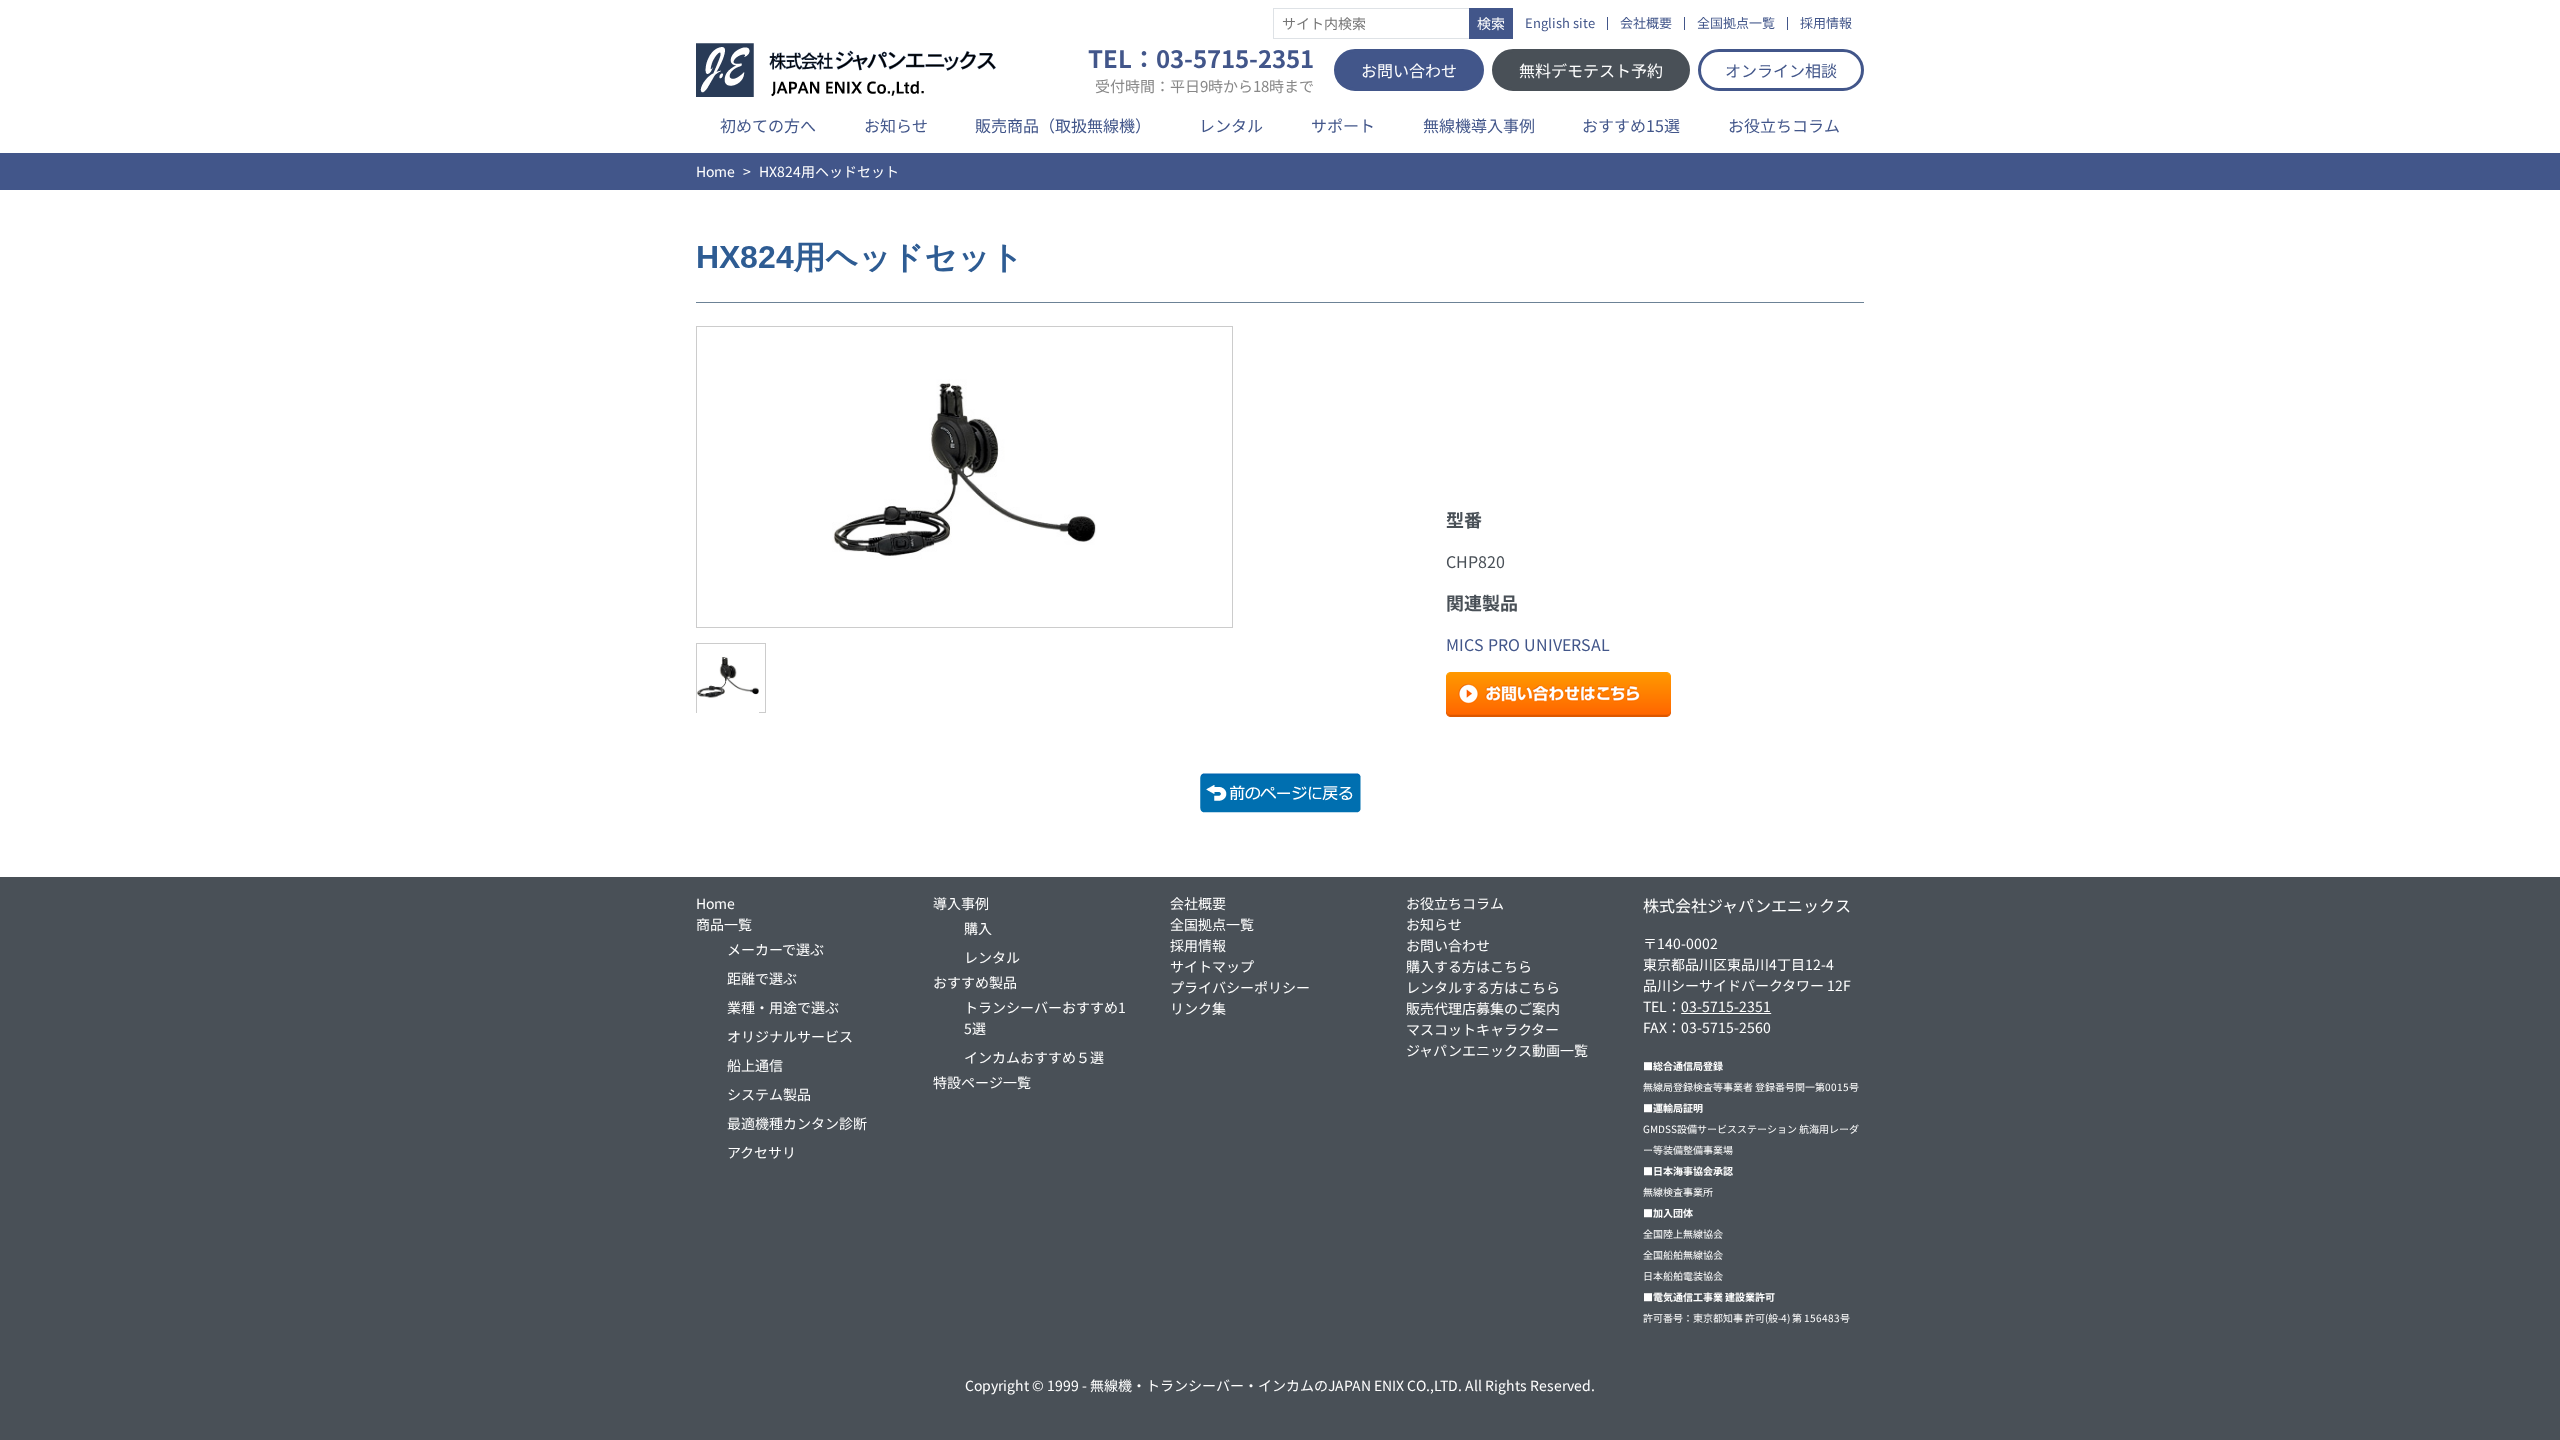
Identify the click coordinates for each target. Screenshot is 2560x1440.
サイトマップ (1212, 966)
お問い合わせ (1409, 70)
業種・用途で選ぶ (783, 1007)
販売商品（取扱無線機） (1063, 125)
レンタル (1231, 125)
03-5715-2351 (1726, 1006)
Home (715, 171)
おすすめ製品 (975, 982)
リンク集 (1198, 1008)
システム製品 (769, 1094)
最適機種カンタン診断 (797, 1123)
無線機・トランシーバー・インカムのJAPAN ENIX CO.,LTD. (1276, 1385)
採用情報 (1826, 23)
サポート (1343, 125)
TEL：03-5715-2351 (1201, 70)
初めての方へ (768, 125)
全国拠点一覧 (1736, 23)
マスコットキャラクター (1482, 1029)
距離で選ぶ (762, 978)
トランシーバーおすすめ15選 (1045, 1017)
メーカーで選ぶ (775, 949)
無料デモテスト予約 (1591, 70)
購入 (978, 928)
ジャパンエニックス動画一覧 (1497, 1050)
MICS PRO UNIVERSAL (1528, 644)
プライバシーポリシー (1240, 987)
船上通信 (755, 1065)
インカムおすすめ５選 (1034, 1057)
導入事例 (961, 903)
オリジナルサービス (790, 1036)
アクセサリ (761, 1152)
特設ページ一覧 (982, 1082)
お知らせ (896, 125)
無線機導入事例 (1479, 125)
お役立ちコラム (1784, 125)
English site (1560, 23)
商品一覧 (724, 924)
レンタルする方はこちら (1483, 987)
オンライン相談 (1781, 70)
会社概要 (1646, 23)
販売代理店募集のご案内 (1483, 1008)
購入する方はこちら (1469, 966)
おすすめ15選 (1631, 125)
